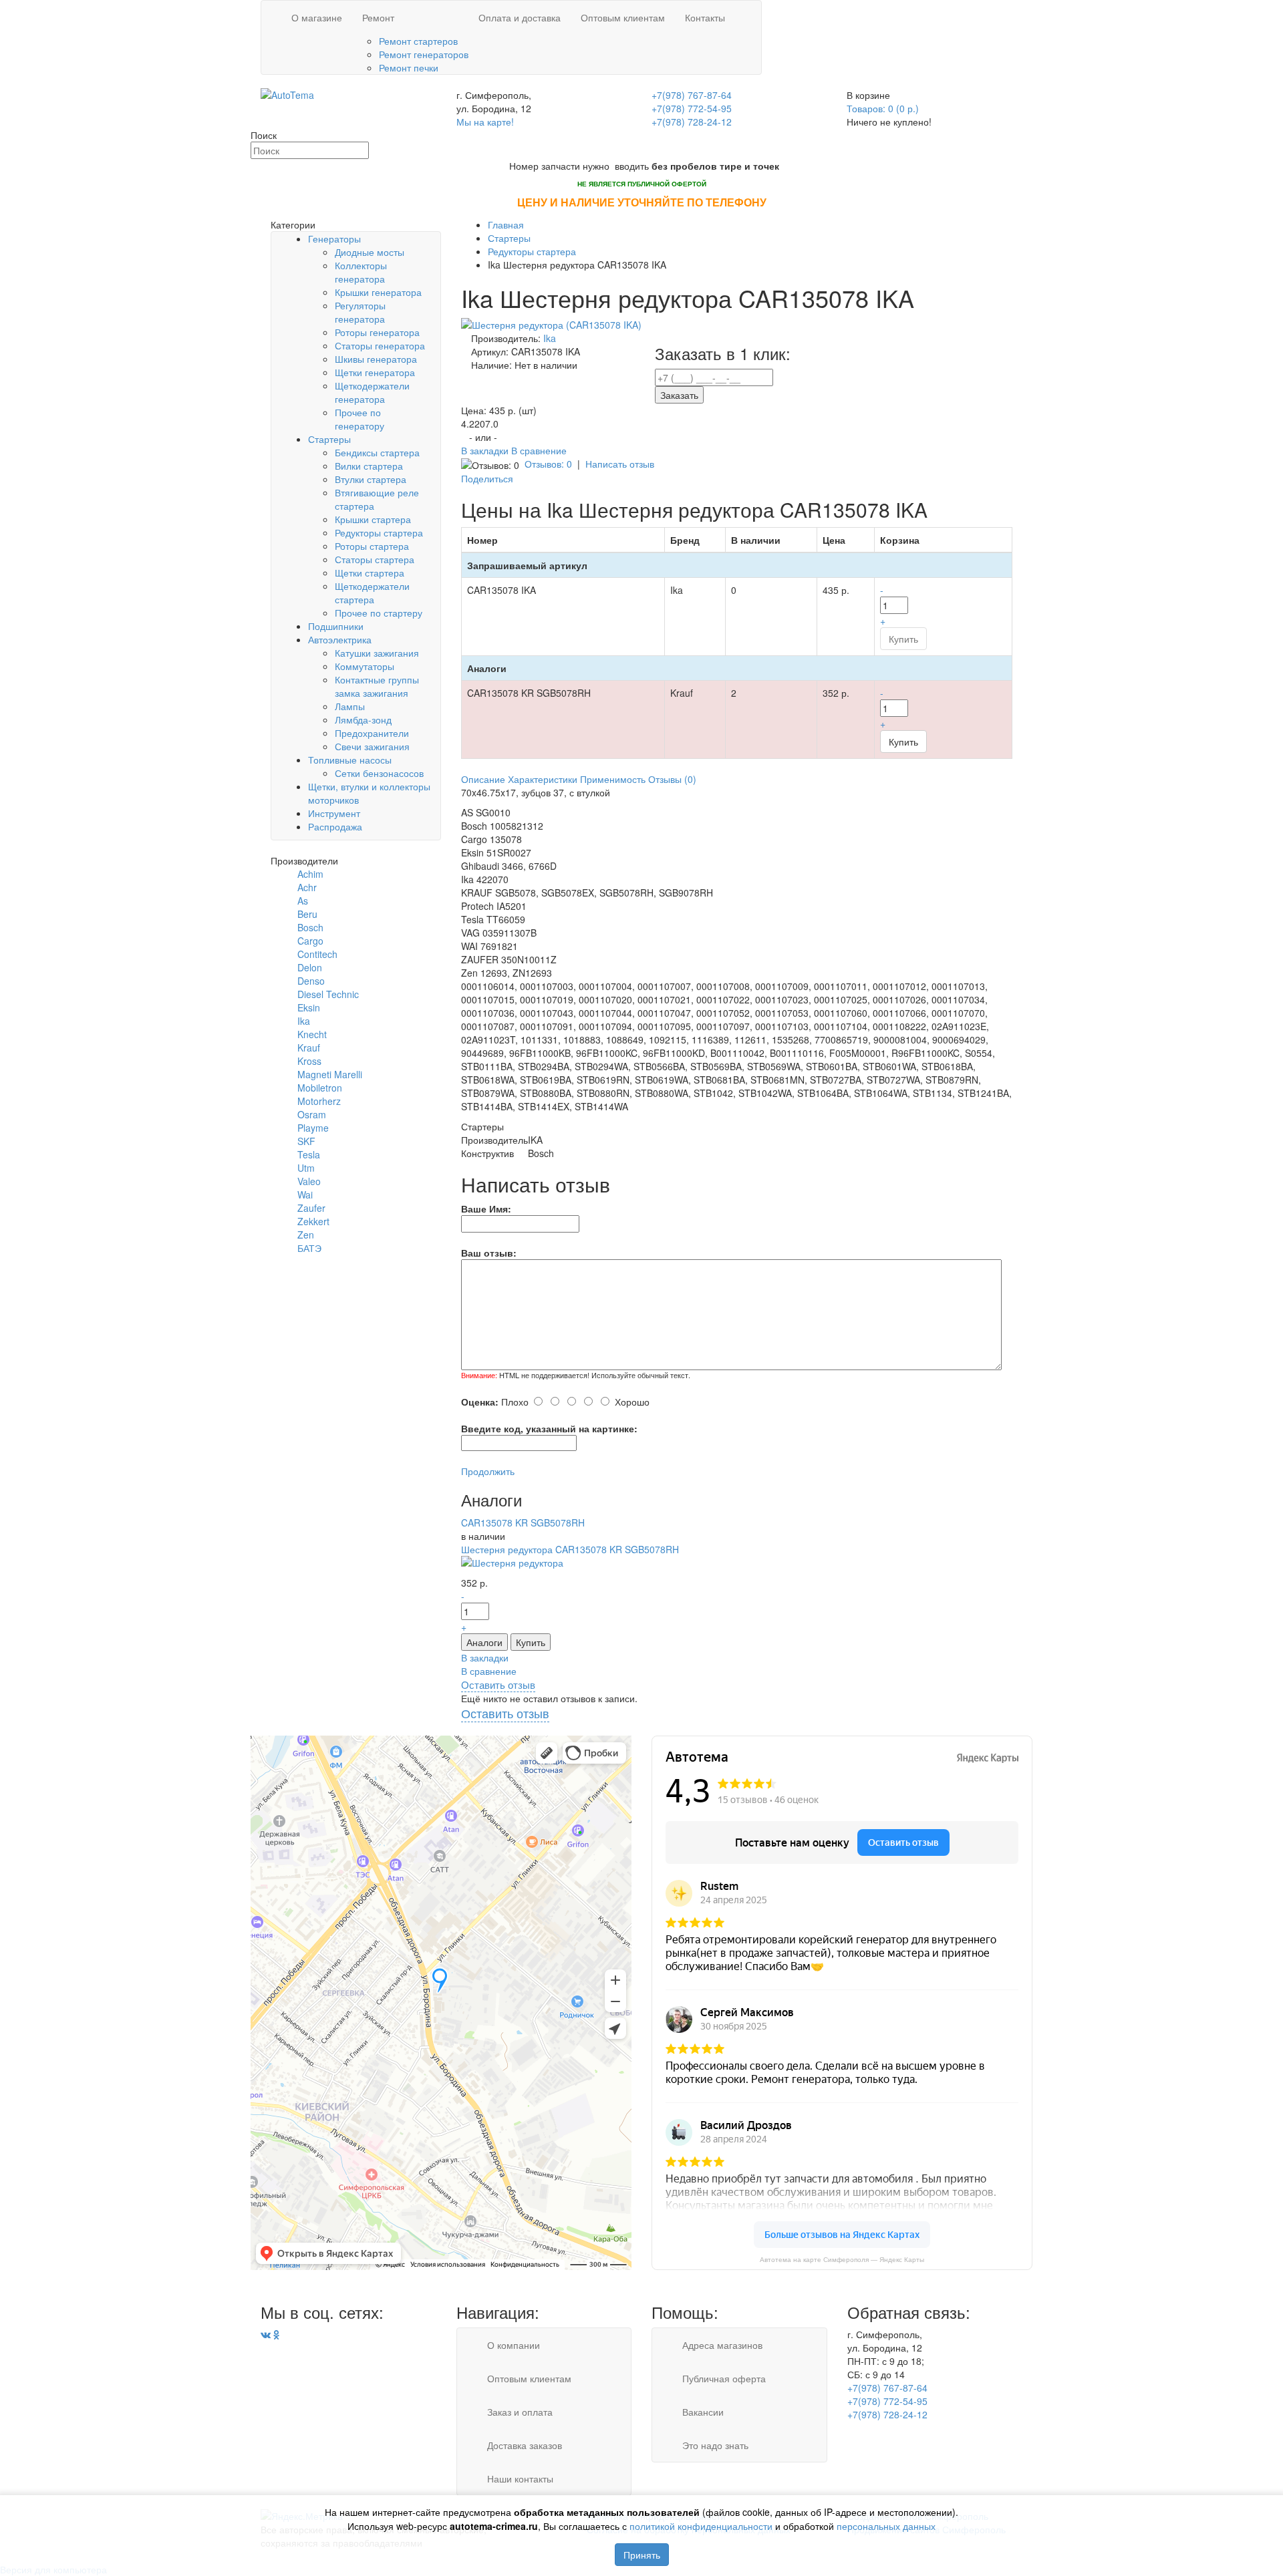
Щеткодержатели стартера (372, 593)
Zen (306, 1235)
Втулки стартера (371, 479)
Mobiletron (320, 1088)
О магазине (317, 17)
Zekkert (313, 1221)
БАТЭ (309, 1248)
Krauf (309, 1048)
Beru (307, 914)
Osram (312, 1114)
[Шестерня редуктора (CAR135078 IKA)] (551, 323)
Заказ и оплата (520, 2412)
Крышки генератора (378, 292)
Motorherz (319, 1101)
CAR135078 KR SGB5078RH (523, 1522)
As (303, 901)
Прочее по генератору (360, 419)
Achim (310, 874)
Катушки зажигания (377, 653)
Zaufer (311, 1208)
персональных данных (886, 2526)
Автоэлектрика (340, 639)
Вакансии (703, 2412)
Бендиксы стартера (377, 452)
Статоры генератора (380, 345)
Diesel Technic (328, 994)
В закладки (486, 450)
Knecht (312, 1034)
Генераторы (334, 238)
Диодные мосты (370, 252)
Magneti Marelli (330, 1074)
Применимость (613, 779)
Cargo (310, 941)
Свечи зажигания (372, 746)
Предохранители (372, 733)
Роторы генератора (377, 332)
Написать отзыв (620, 464)
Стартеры (329, 439)
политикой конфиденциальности (701, 2526)
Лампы (350, 706)
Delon (310, 967)
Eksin (309, 1007)
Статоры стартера (375, 559)
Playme (313, 1128)
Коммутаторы (365, 666)
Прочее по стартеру (379, 613)
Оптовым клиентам (623, 17)
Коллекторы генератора (361, 272)
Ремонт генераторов (424, 54)
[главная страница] (287, 94)
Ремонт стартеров (418, 41)
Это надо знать (715, 2445)
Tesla (309, 1154)
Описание (483, 779)
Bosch (310, 927)
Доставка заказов (525, 2445)
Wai (305, 1194)
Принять (642, 2555)
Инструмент (334, 813)
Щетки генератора (375, 372)
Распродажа (335, 826)
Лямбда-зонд (363, 719)
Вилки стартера (369, 466)
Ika (304, 1021)
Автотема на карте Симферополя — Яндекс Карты (842, 2260)
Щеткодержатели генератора (372, 392)
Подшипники (336, 626)
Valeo (309, 1181)
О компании (514, 2345)
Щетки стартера (370, 573)
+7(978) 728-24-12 (692, 122)
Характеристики (543, 779)
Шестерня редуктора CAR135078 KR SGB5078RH (570, 1549)
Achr (307, 887)
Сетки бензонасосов (379, 773)
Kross (309, 1061)
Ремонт (378, 17)
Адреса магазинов (722, 2345)
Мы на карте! (485, 122)
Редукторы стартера (379, 532)
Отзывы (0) (672, 779)
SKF (306, 1141)
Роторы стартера (372, 546)
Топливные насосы (350, 760)
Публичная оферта (724, 2378)
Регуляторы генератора (360, 312)
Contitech (317, 954)
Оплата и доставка (520, 17)
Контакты (705, 17)
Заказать (679, 395)
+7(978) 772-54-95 (692, 108)
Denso (311, 981)
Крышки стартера (373, 519)
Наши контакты (520, 2478)
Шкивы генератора (376, 359)
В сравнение (539, 450)
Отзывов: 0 (548, 464)
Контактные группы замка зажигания (377, 686)
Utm (306, 1168)
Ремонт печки (409, 67)
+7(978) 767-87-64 (692, 95)
